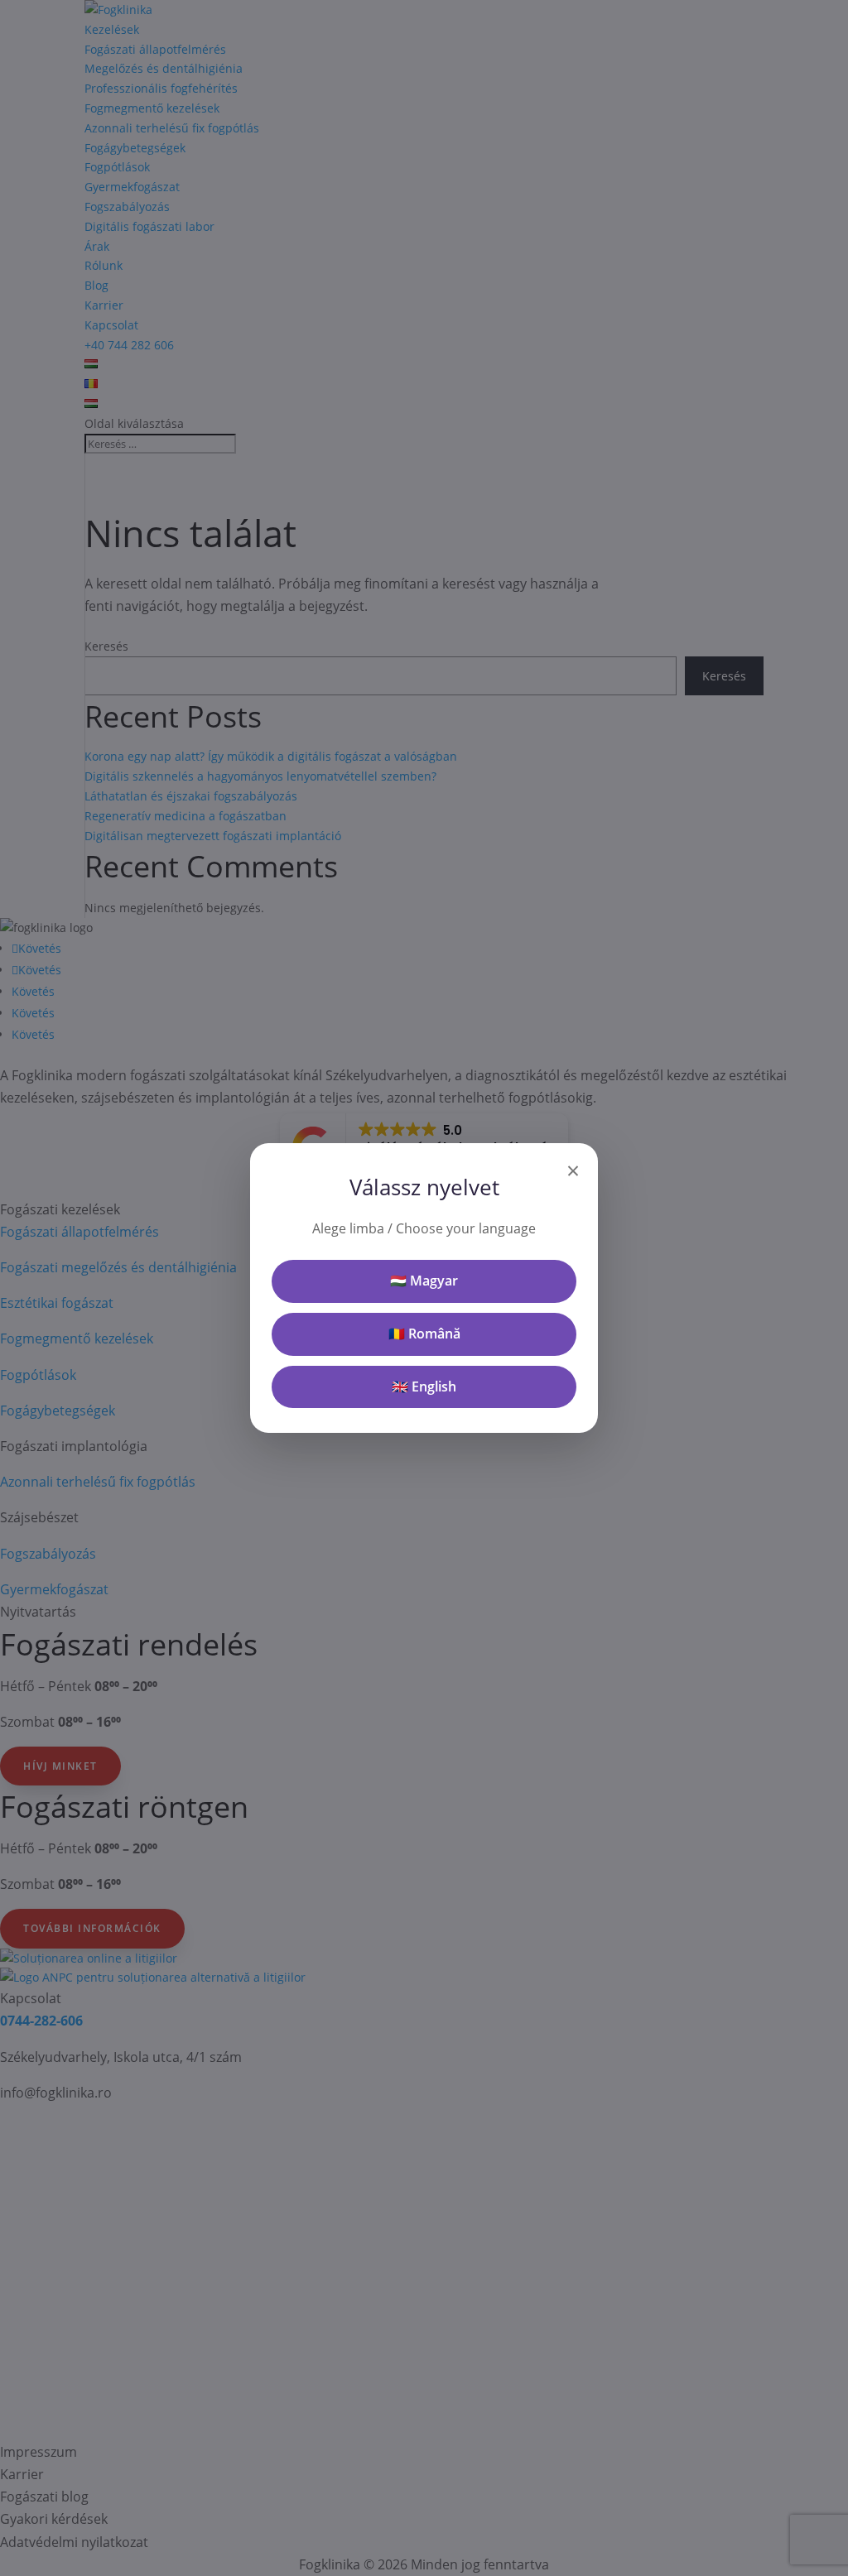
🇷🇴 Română (424, 1334)
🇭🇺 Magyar (424, 1281)
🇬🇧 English (424, 1387)
